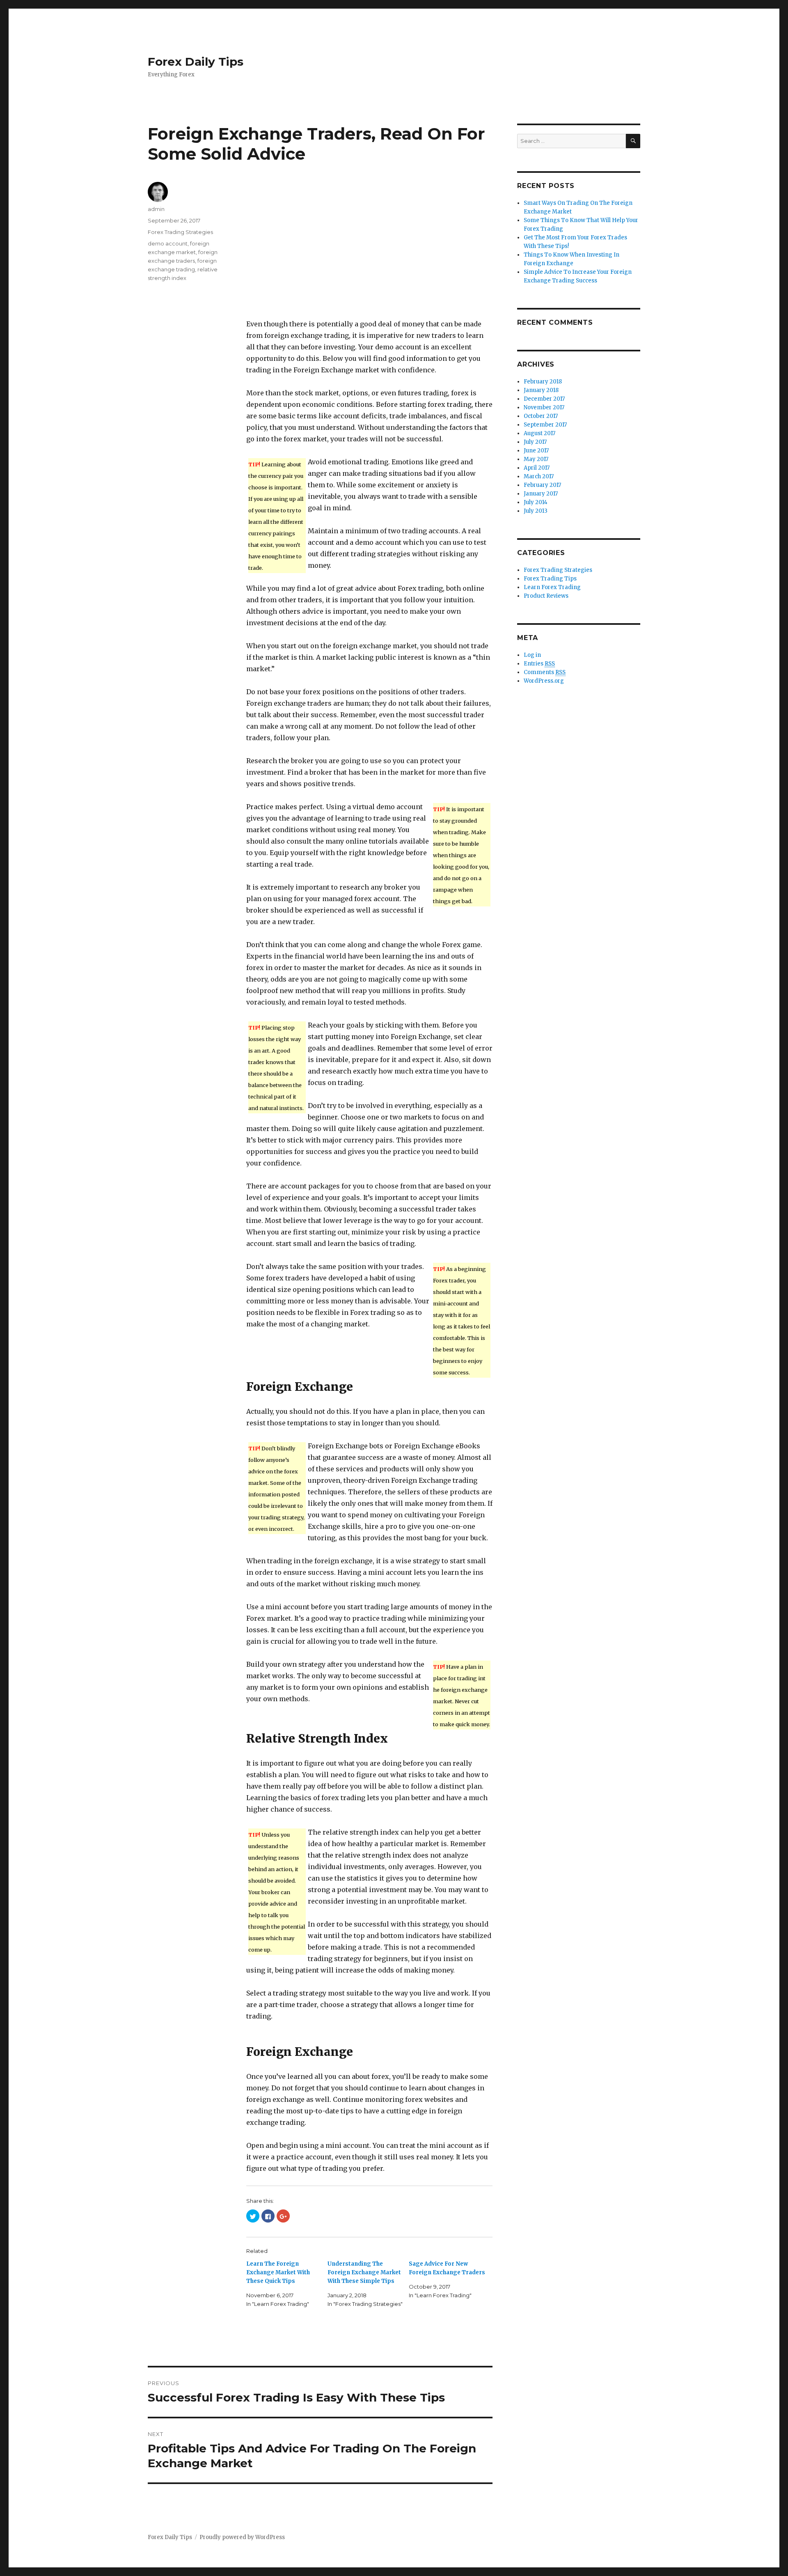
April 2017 (537, 468)
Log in (532, 655)
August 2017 (539, 433)
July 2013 (536, 511)
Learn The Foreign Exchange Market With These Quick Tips (278, 2272)
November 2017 (544, 407)
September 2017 (545, 425)
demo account (168, 243)
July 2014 (536, 502)
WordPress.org (544, 681)
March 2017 (539, 476)
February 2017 (542, 485)
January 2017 (541, 494)
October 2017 (541, 416)
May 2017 (536, 459)
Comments (545, 672)
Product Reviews (546, 596)
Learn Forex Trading (552, 587)
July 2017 (535, 442)
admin (156, 209)
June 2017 (536, 451)
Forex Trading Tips (550, 579)
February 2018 (543, 382)
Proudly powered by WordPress (242, 2537)
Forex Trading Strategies (180, 232)
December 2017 (544, 399)
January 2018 (541, 390)
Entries (539, 664)
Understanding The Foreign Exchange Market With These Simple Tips (364, 2272)
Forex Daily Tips (196, 62)
